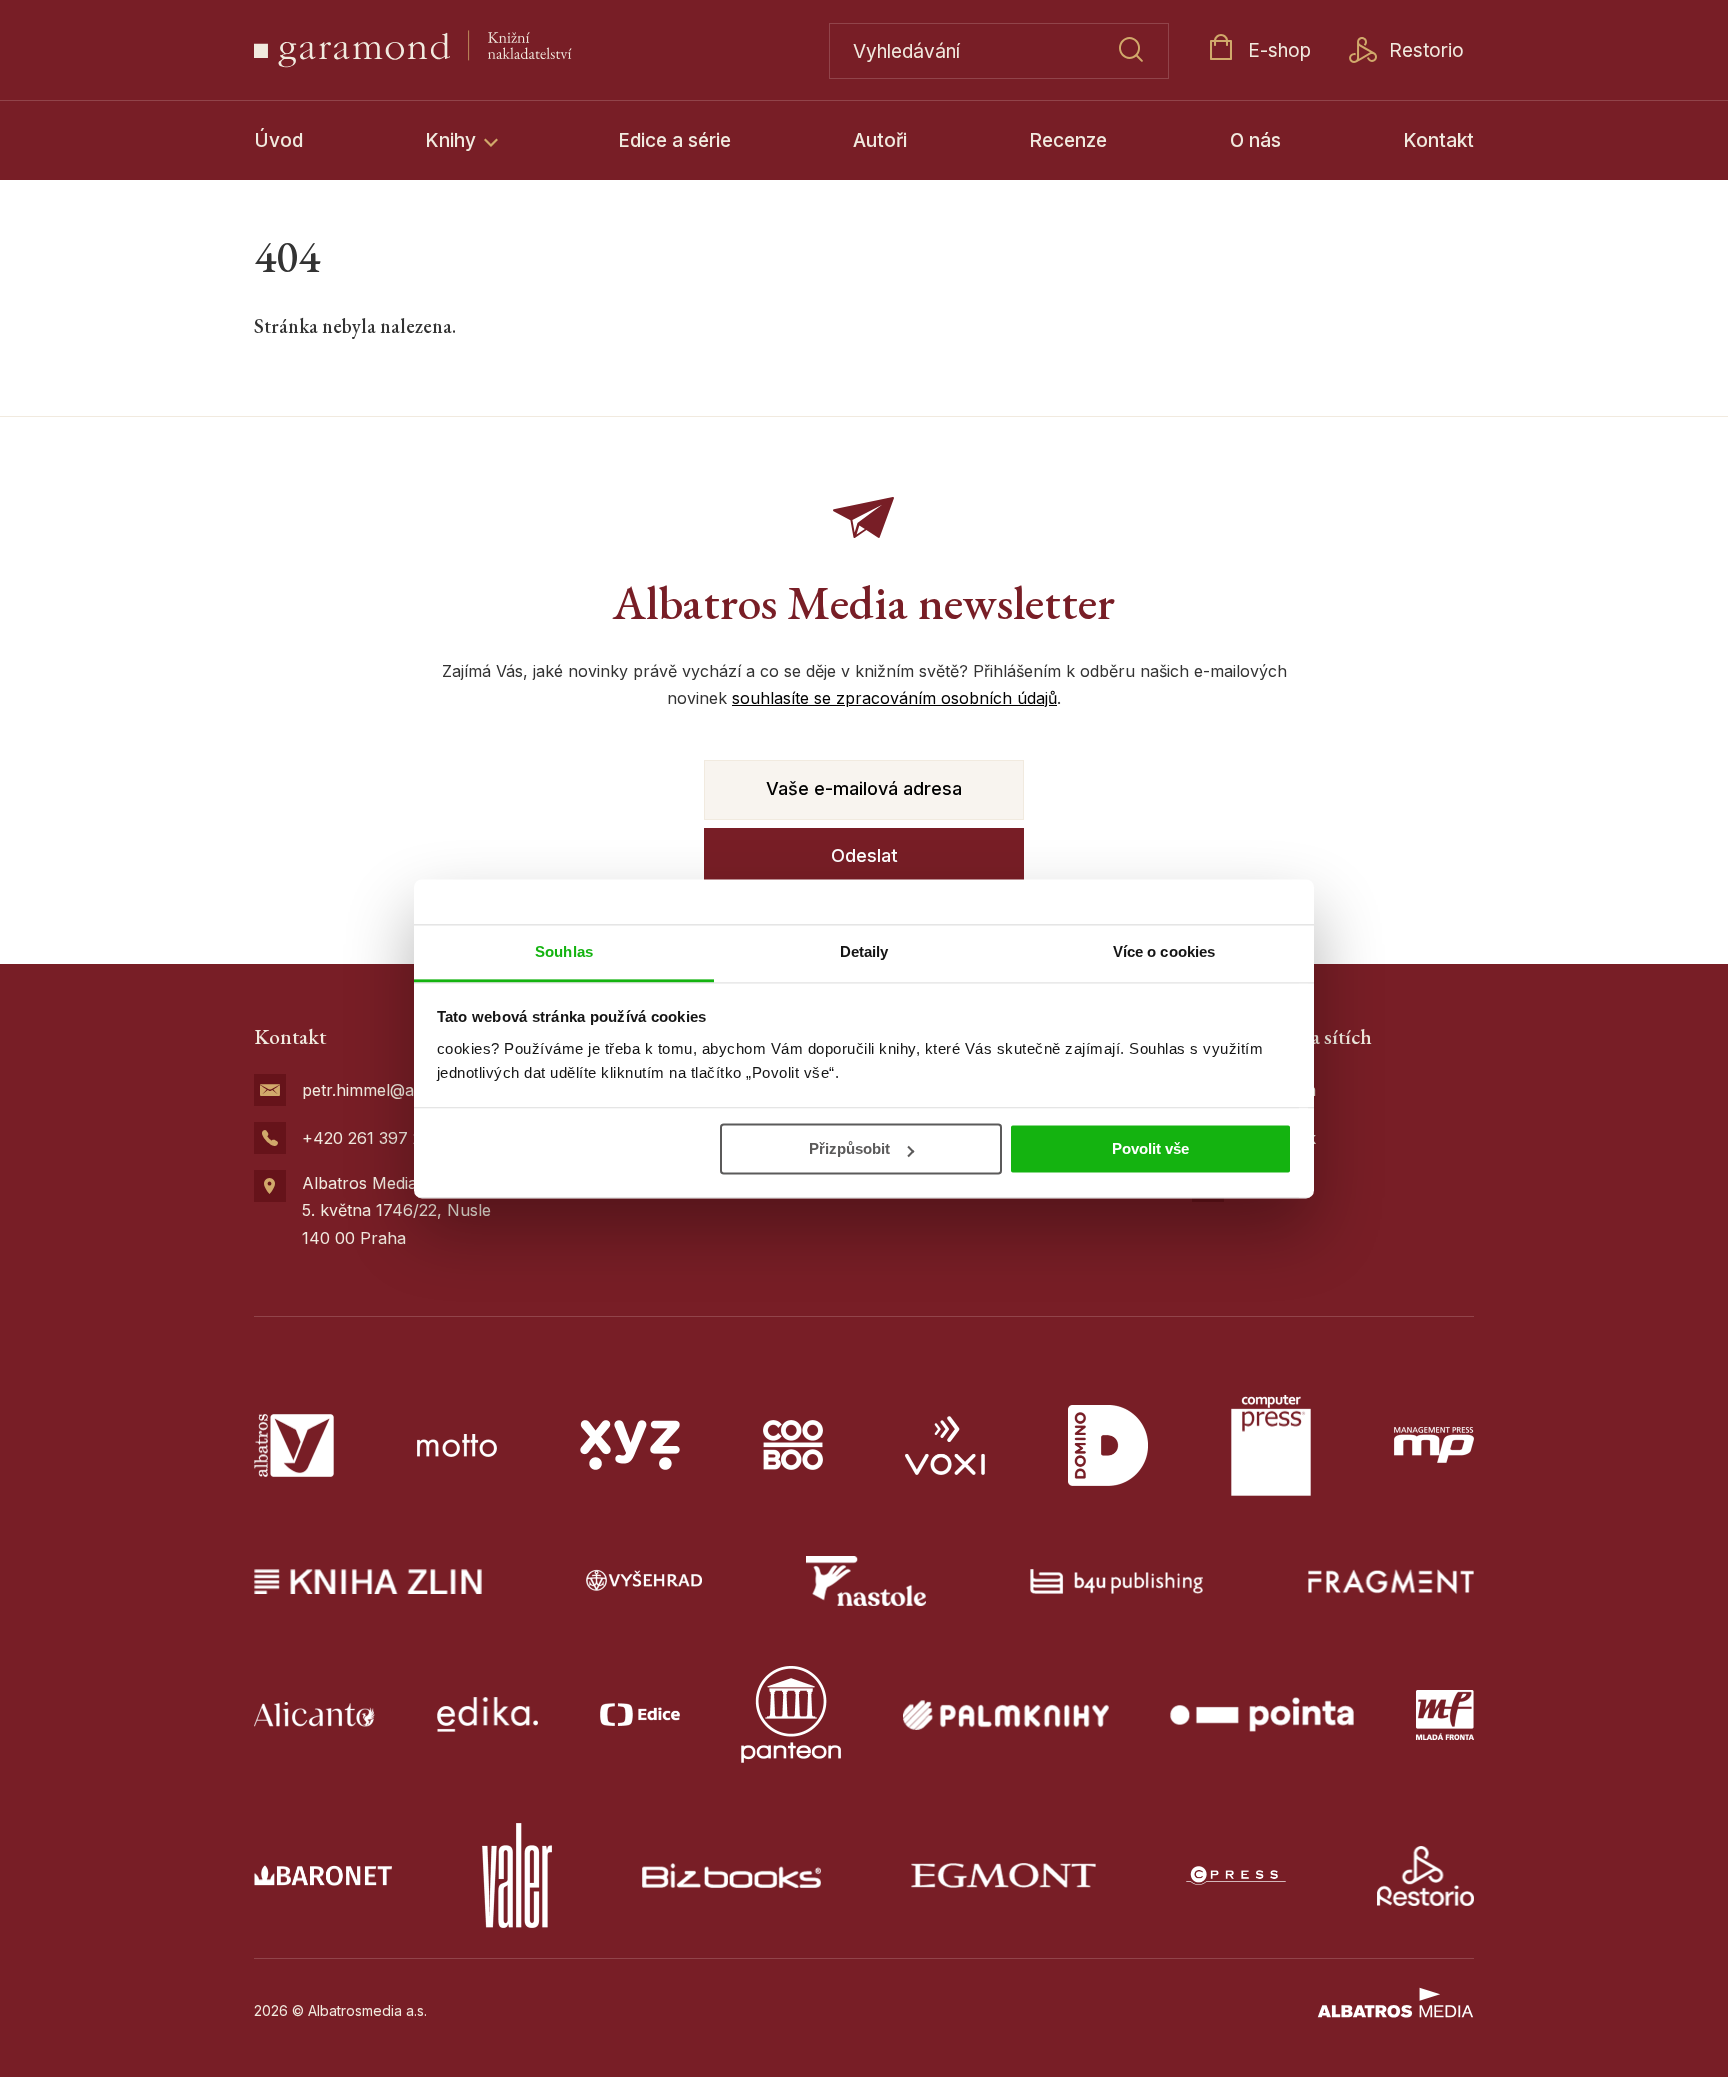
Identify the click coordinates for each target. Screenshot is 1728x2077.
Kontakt (1438, 140)
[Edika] (488, 1714)
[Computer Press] (1271, 1446)
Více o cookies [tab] (1164, 951)
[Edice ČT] (640, 1714)
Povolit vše (1150, 1148)
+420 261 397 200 (372, 1138)
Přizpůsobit (849, 1148)
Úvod (278, 140)
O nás (1255, 140)
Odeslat (864, 855)
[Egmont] (1003, 1875)
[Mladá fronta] (1445, 1714)
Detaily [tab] (864, 951)
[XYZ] (630, 1446)
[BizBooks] (731, 1875)
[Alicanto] (314, 1714)
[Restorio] (1426, 1875)
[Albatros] (294, 1446)
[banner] (461, 50)
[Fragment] (1391, 1581)
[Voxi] (945, 1446)
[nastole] (866, 1581)
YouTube (1274, 1186)
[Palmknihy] (1006, 1714)
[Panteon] (791, 1714)
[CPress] (1236, 1875)
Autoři (880, 140)
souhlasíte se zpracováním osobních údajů (894, 698)
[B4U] (1116, 1581)
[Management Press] (1434, 1446)
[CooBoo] (793, 1446)
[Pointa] (1262, 1714)
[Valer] (517, 1875)
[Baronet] (323, 1875)
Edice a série (674, 140)
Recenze (1068, 140)
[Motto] (457, 1446)
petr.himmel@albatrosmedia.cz (417, 1090)
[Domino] (1108, 1446)
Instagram (1278, 1090)
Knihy (453, 140)
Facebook (1278, 1138)
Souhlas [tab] (564, 951)
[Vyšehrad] (644, 1581)
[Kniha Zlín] (368, 1581)
